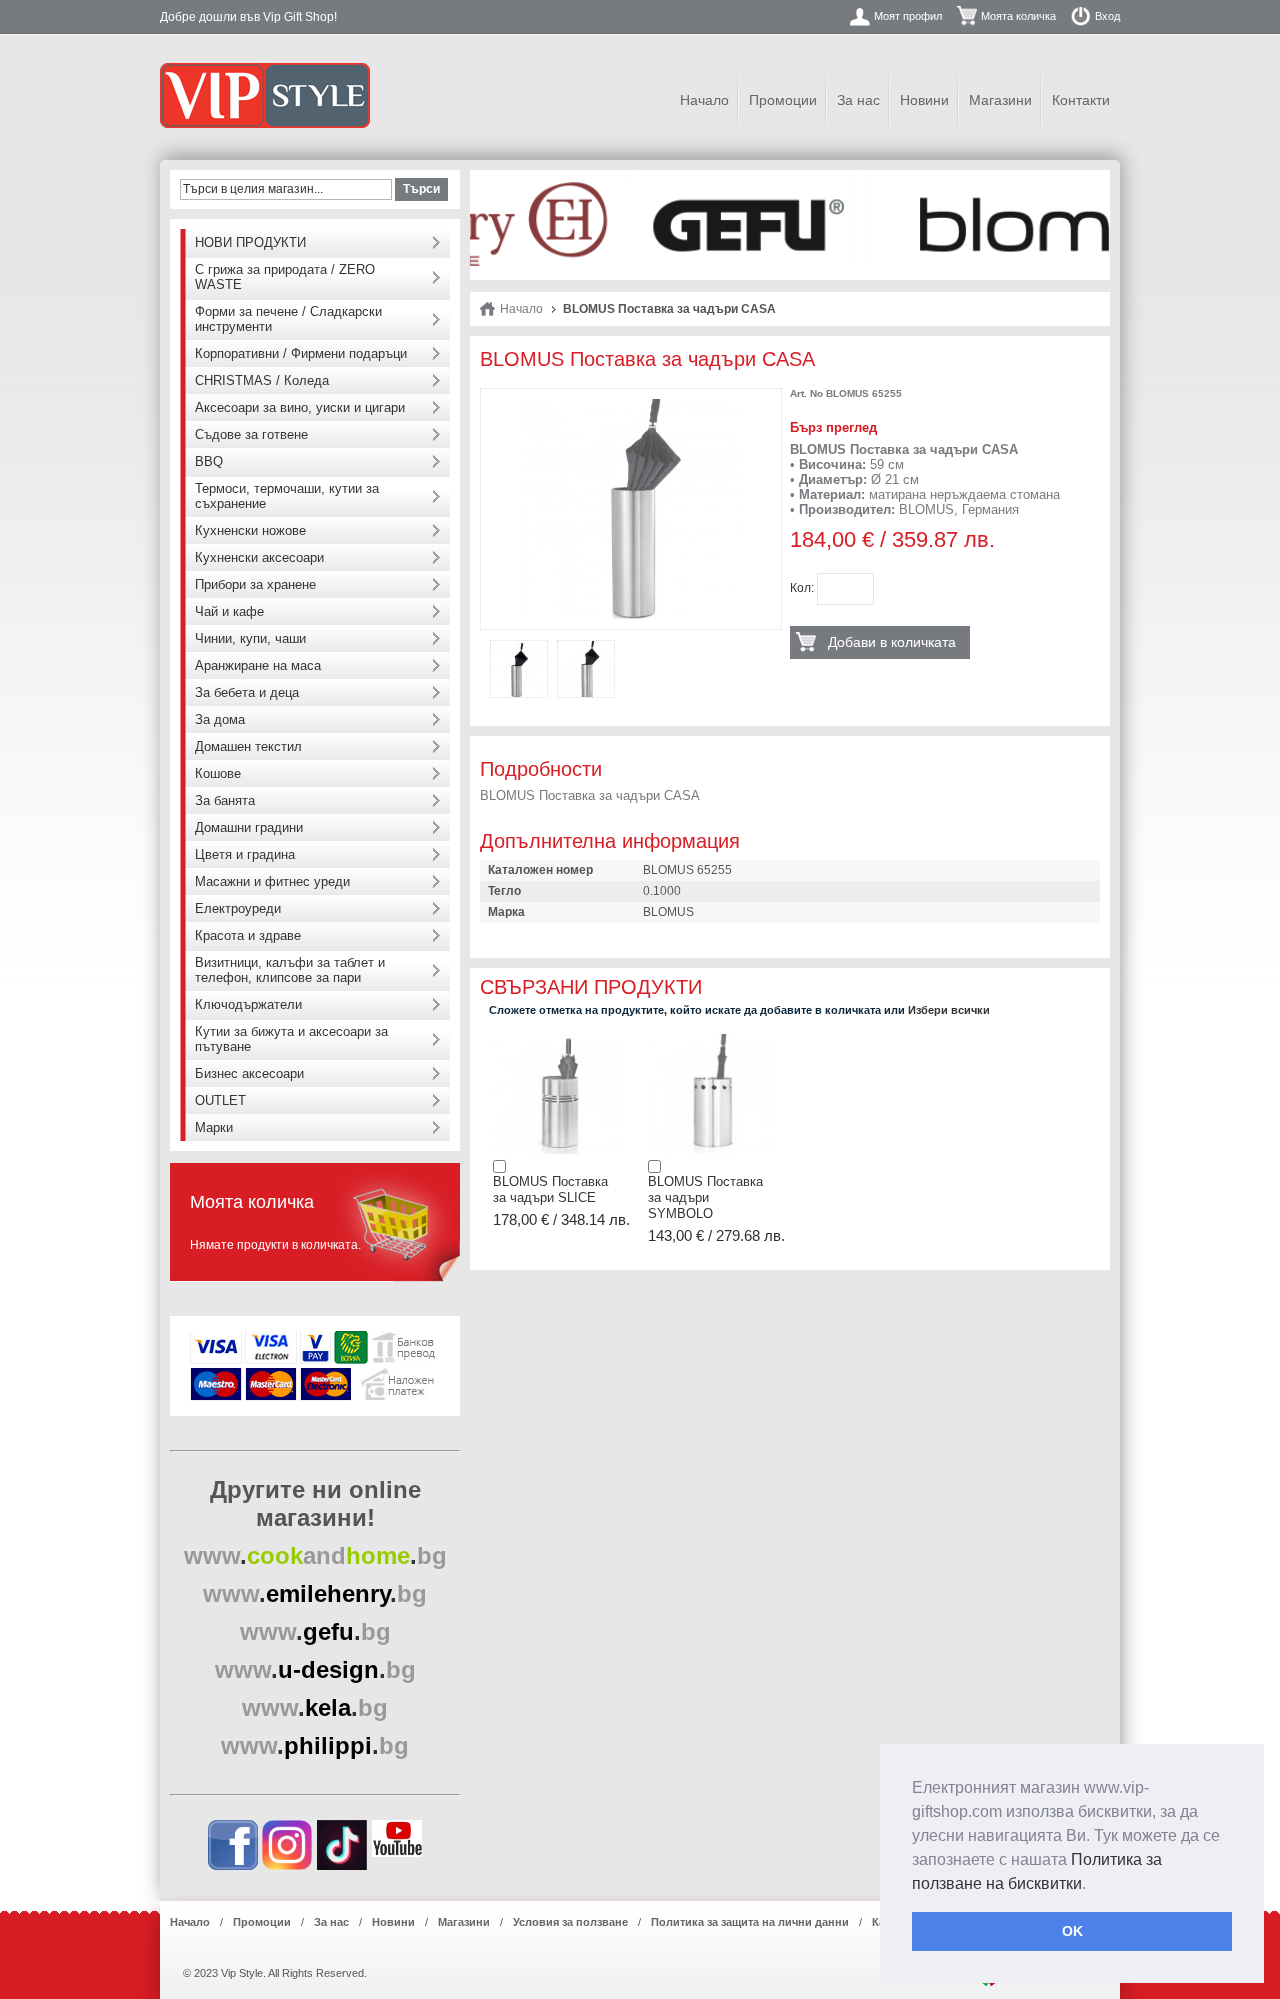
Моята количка (1018, 16)
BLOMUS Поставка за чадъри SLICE (550, 1189)
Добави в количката (892, 642)
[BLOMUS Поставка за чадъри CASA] (631, 406)
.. (315, 1555)
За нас (858, 100)
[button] (1093, 1885)
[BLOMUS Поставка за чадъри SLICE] (558, 1040)
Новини (924, 100)
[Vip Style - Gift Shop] (265, 95)
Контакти (1081, 100)
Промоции (783, 100)
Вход (1107, 16)
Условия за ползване (570, 1922)
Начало (704, 100)
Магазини (1000, 100)
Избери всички (949, 1010)
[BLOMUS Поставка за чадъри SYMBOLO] (713, 1040)
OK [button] (1072, 1931)
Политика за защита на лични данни (750, 1922)
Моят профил (908, 16)
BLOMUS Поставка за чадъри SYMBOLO (705, 1198)
